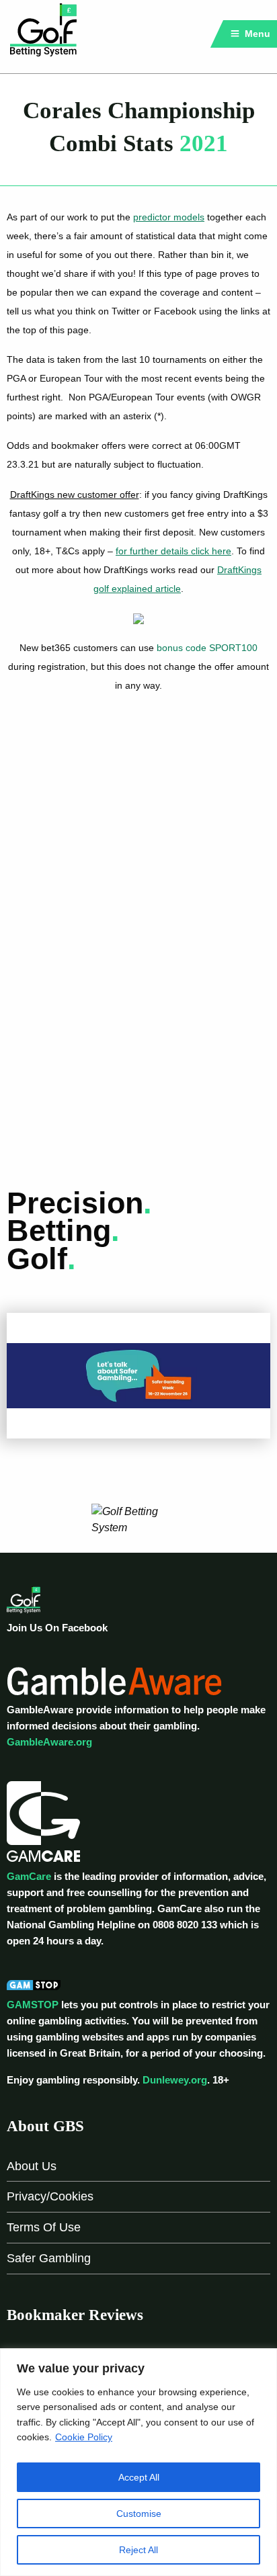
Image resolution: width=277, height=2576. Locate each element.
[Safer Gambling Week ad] (138, 1375)
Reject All (138, 2550)
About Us (32, 2166)
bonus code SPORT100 (207, 648)
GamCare (29, 1876)
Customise (139, 2514)
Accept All (139, 2477)
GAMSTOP (33, 2005)
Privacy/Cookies (50, 2196)
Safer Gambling (49, 2258)
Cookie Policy (84, 2437)
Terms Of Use (44, 2227)
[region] (138, 2462)
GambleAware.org (49, 1742)
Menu (256, 34)
